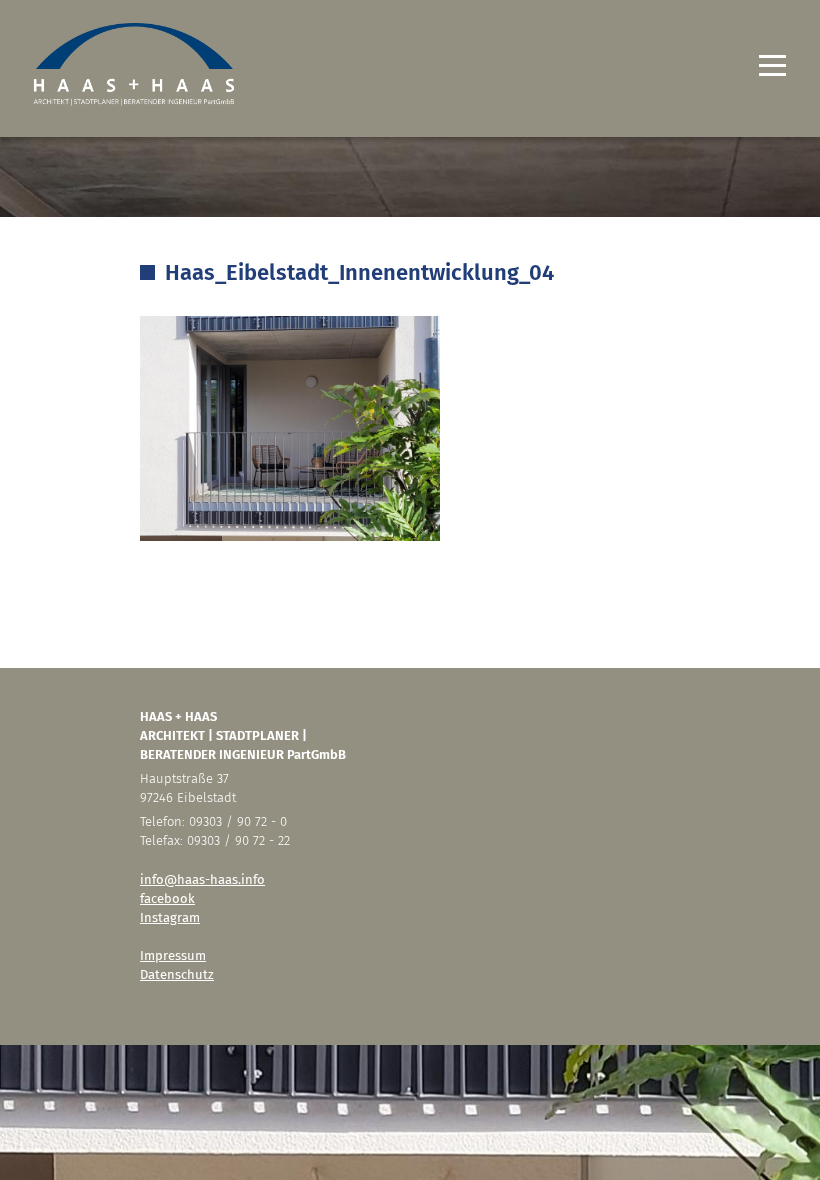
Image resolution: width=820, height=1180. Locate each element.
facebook (167, 898)
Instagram (170, 917)
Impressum (173, 955)
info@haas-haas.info (202, 879)
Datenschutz (177, 974)
